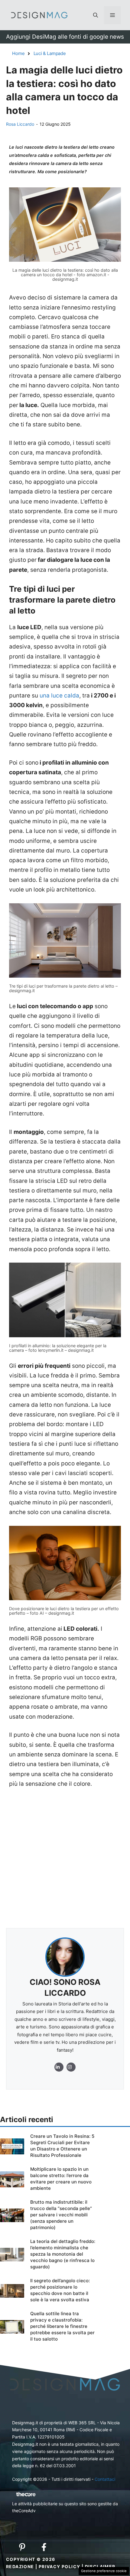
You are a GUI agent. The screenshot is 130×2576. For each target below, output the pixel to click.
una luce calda (59, 696)
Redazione (20, 2566)
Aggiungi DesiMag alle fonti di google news (65, 37)
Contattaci (105, 2479)
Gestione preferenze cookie (104, 2571)
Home (18, 53)
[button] (96, 15)
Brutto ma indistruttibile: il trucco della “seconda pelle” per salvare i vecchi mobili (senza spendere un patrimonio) (61, 2215)
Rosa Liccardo (20, 124)
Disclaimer (100, 2566)
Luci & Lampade (50, 53)
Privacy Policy (60, 2566)
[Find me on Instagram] (59, 2067)
